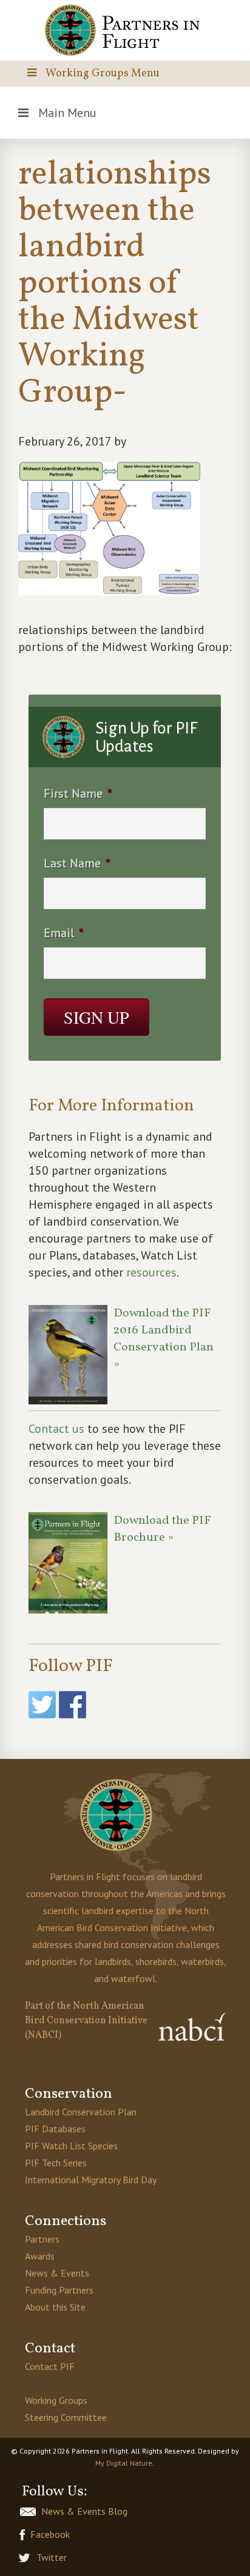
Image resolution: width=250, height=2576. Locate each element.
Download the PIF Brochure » (162, 1529)
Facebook (50, 2534)
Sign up (96, 1017)
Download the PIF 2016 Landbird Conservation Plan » (164, 1339)
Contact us (56, 1429)
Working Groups (56, 2400)
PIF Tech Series (56, 2163)
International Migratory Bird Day (91, 2180)
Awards (40, 2256)
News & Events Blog (84, 2511)
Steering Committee (66, 2417)
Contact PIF (50, 2366)
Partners (42, 2239)
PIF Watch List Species (71, 2146)
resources (151, 1272)
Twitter (52, 2557)
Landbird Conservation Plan (81, 2112)
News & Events (57, 2273)
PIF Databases (55, 2129)
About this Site (55, 2307)
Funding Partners (59, 2290)
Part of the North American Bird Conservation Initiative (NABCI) (86, 2021)
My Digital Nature (124, 2463)
